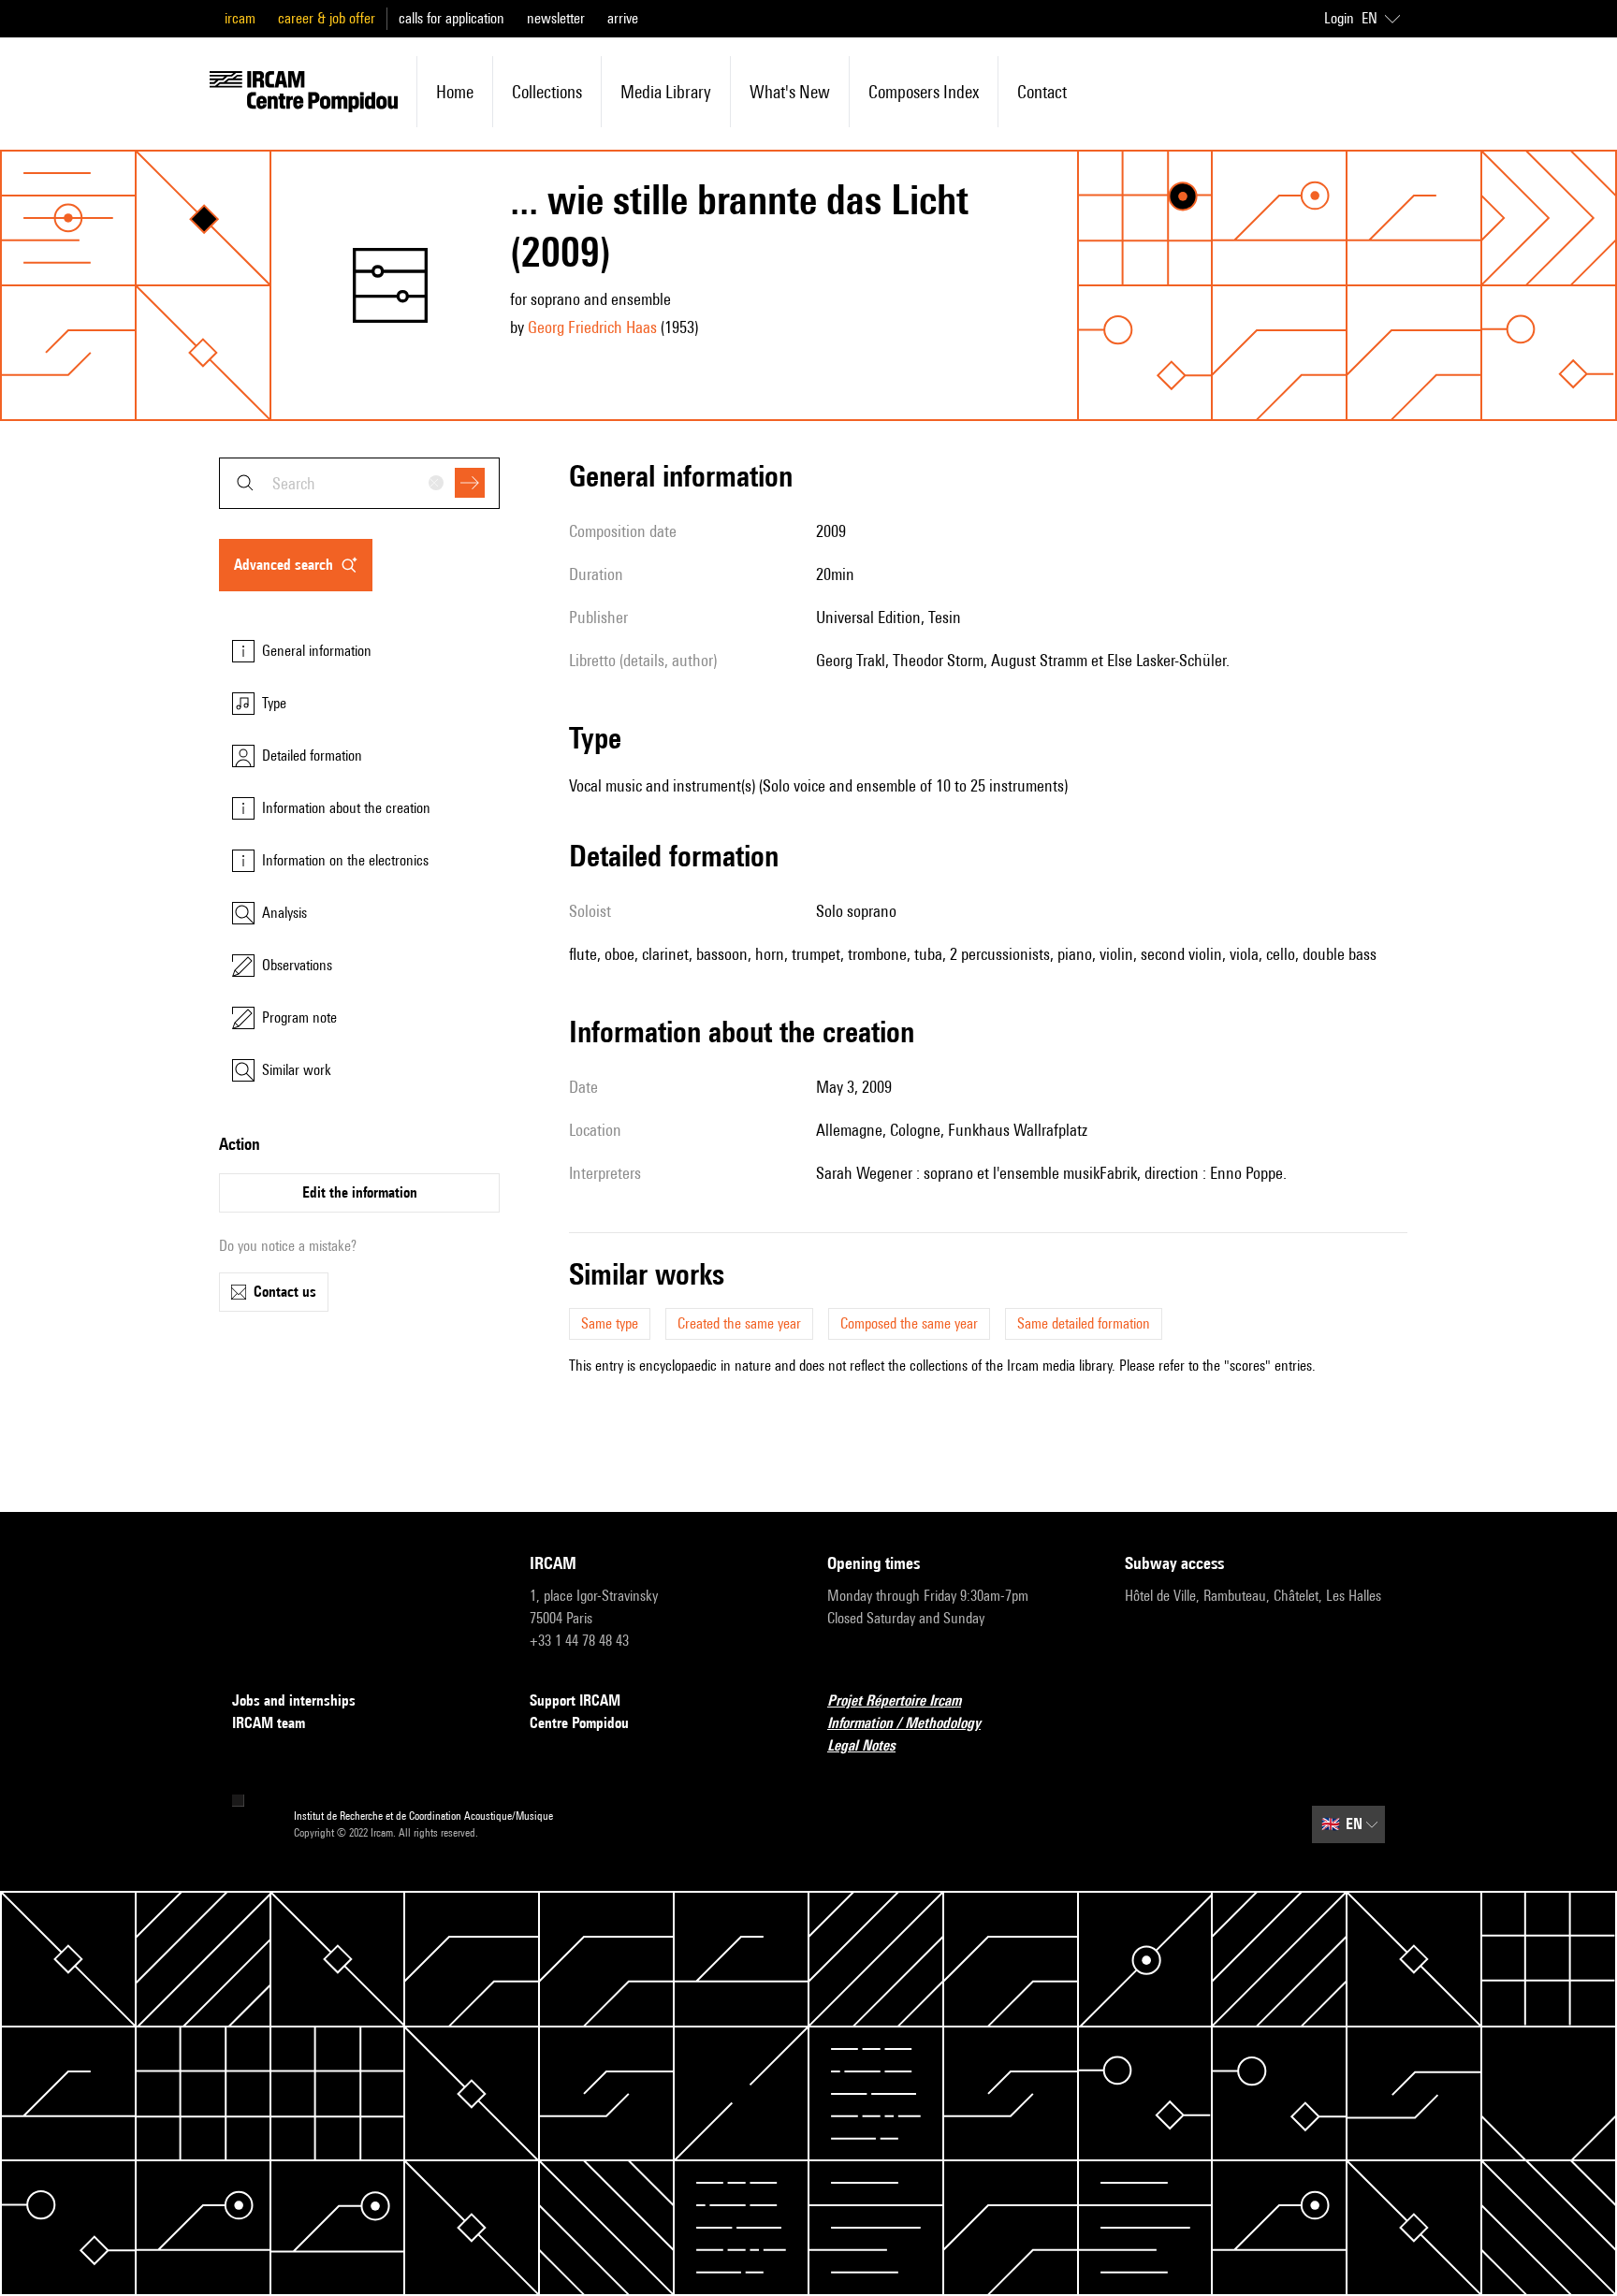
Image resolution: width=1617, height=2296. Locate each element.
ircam (240, 18)
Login (1339, 18)
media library (666, 92)
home (455, 92)
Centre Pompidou (579, 1723)
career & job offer (327, 18)
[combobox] (359, 483)
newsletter (556, 18)
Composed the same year (909, 1323)
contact (1042, 92)
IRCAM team (269, 1723)
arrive (623, 18)
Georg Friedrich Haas (592, 327)
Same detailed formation (1084, 1323)
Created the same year (739, 1323)
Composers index (924, 92)
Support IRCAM (575, 1700)
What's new (790, 92)
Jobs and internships (294, 1700)
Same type (610, 1323)
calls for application (452, 18)
